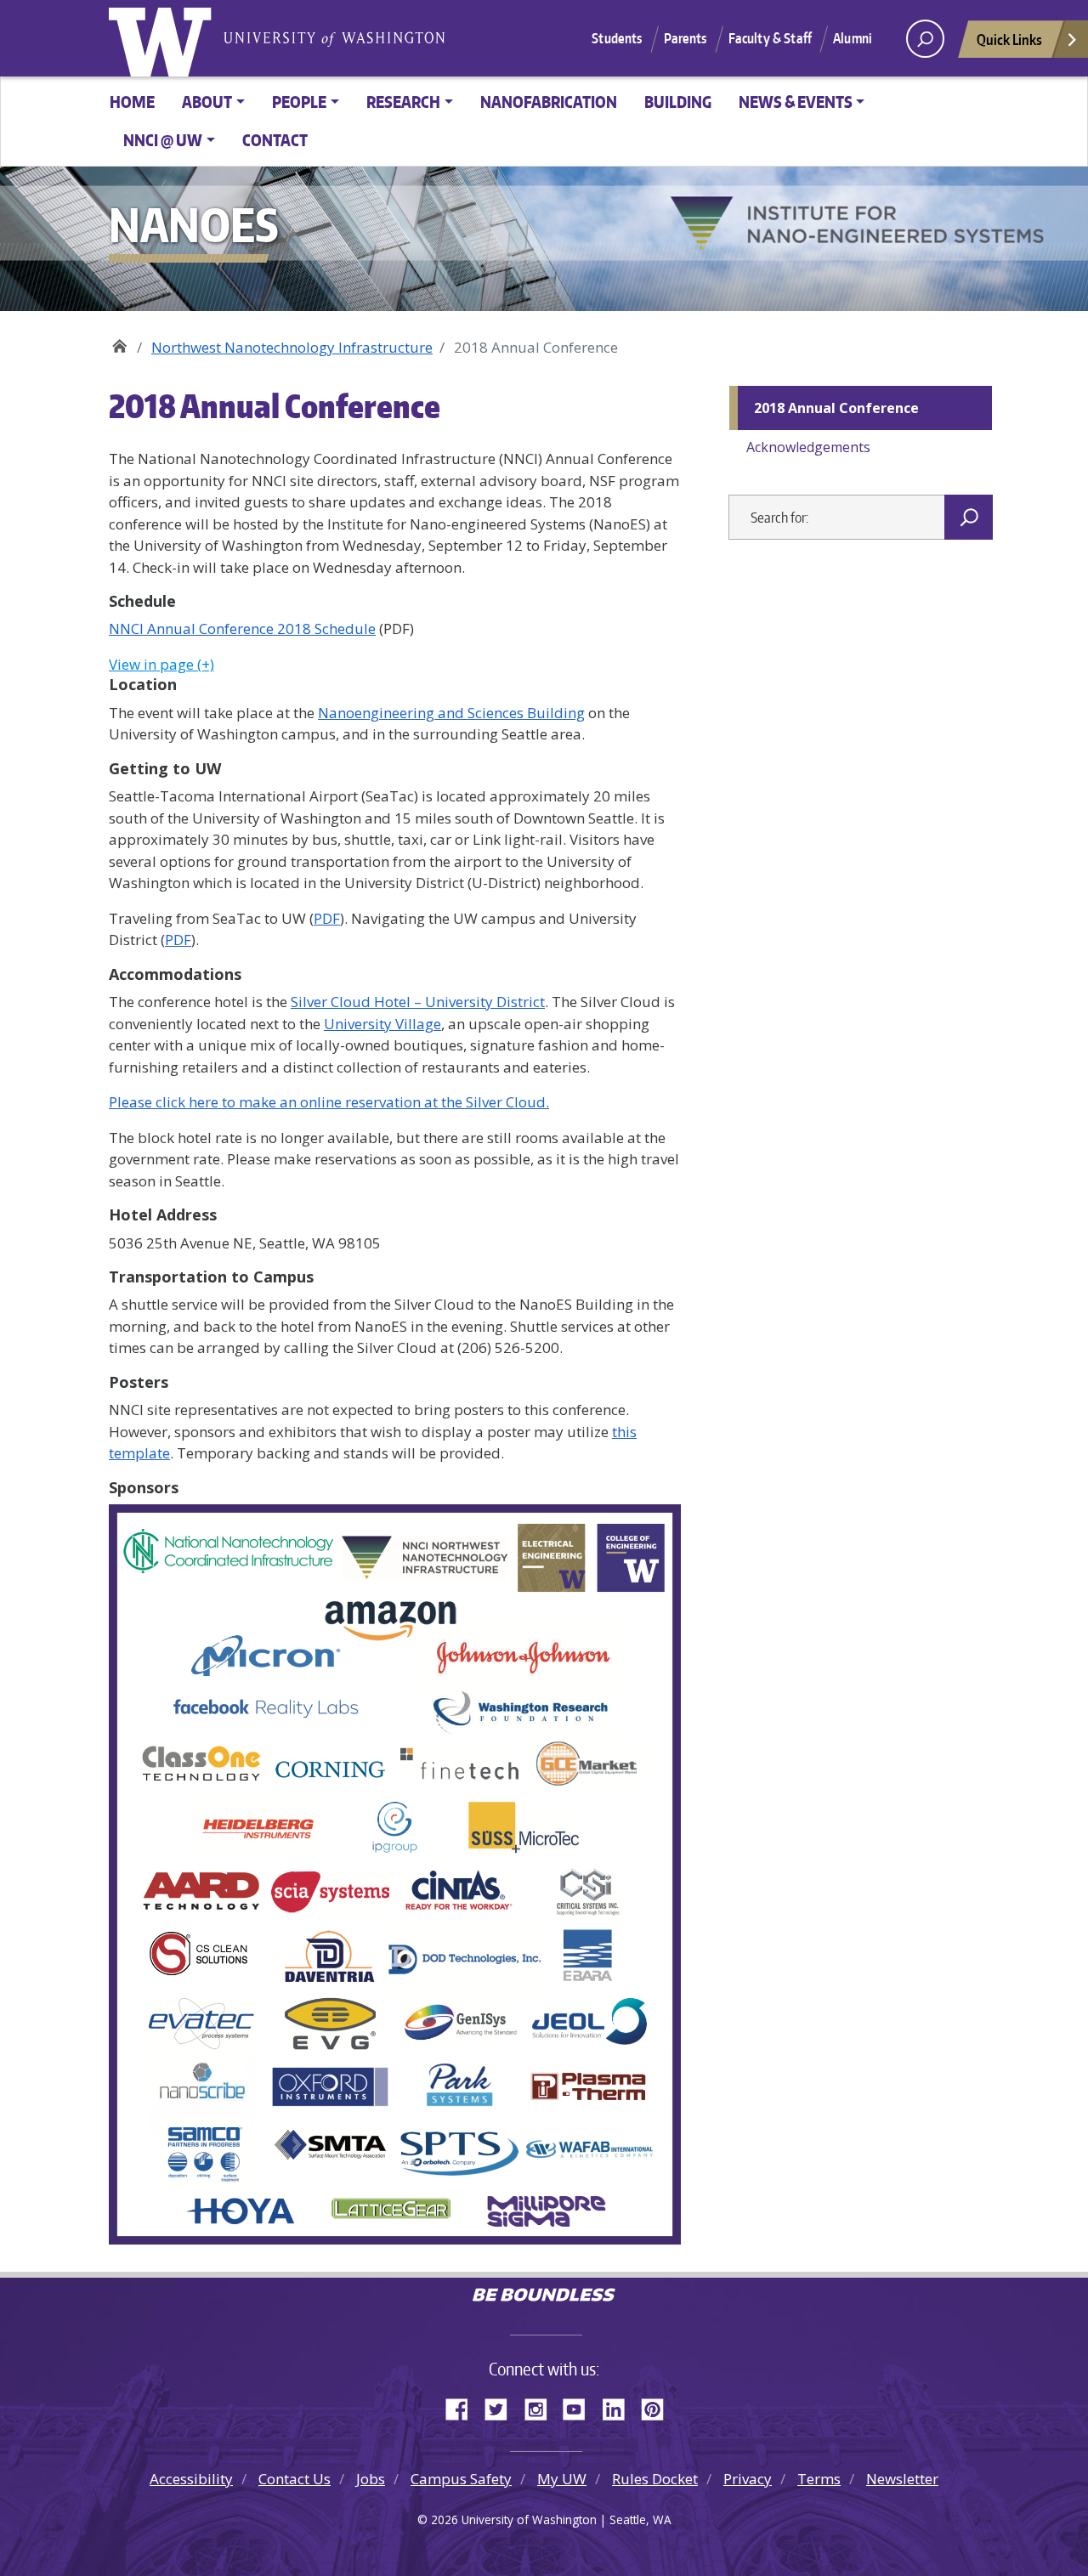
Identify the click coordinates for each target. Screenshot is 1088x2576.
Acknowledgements (808, 447)
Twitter (502, 2407)
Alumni (853, 38)
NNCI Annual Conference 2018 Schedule (242, 628)
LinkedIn (620, 2407)
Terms (819, 2479)
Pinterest (659, 2407)
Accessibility (191, 2479)
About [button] (207, 102)
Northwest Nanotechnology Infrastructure (292, 347)
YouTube (581, 2407)
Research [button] (403, 102)
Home (132, 102)
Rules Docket (655, 2479)
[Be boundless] (544, 2296)
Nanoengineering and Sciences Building (451, 713)
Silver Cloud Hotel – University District (418, 1002)
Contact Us (295, 2479)
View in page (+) (161, 664)
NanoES (119, 341)
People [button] (299, 102)
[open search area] (925, 39)
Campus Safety (461, 2479)
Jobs (371, 2479)
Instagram (541, 2407)
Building (678, 102)
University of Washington (164, 38)
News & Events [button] (796, 102)
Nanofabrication (549, 102)
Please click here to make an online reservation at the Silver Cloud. (329, 1102)
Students (617, 38)
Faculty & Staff (770, 38)
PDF (327, 918)
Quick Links (1009, 39)
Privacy (748, 2479)
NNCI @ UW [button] (163, 140)
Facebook (463, 2407)
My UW (562, 2479)
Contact (275, 140)
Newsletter (902, 2479)
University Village (382, 1024)
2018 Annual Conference (836, 408)
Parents (686, 38)
